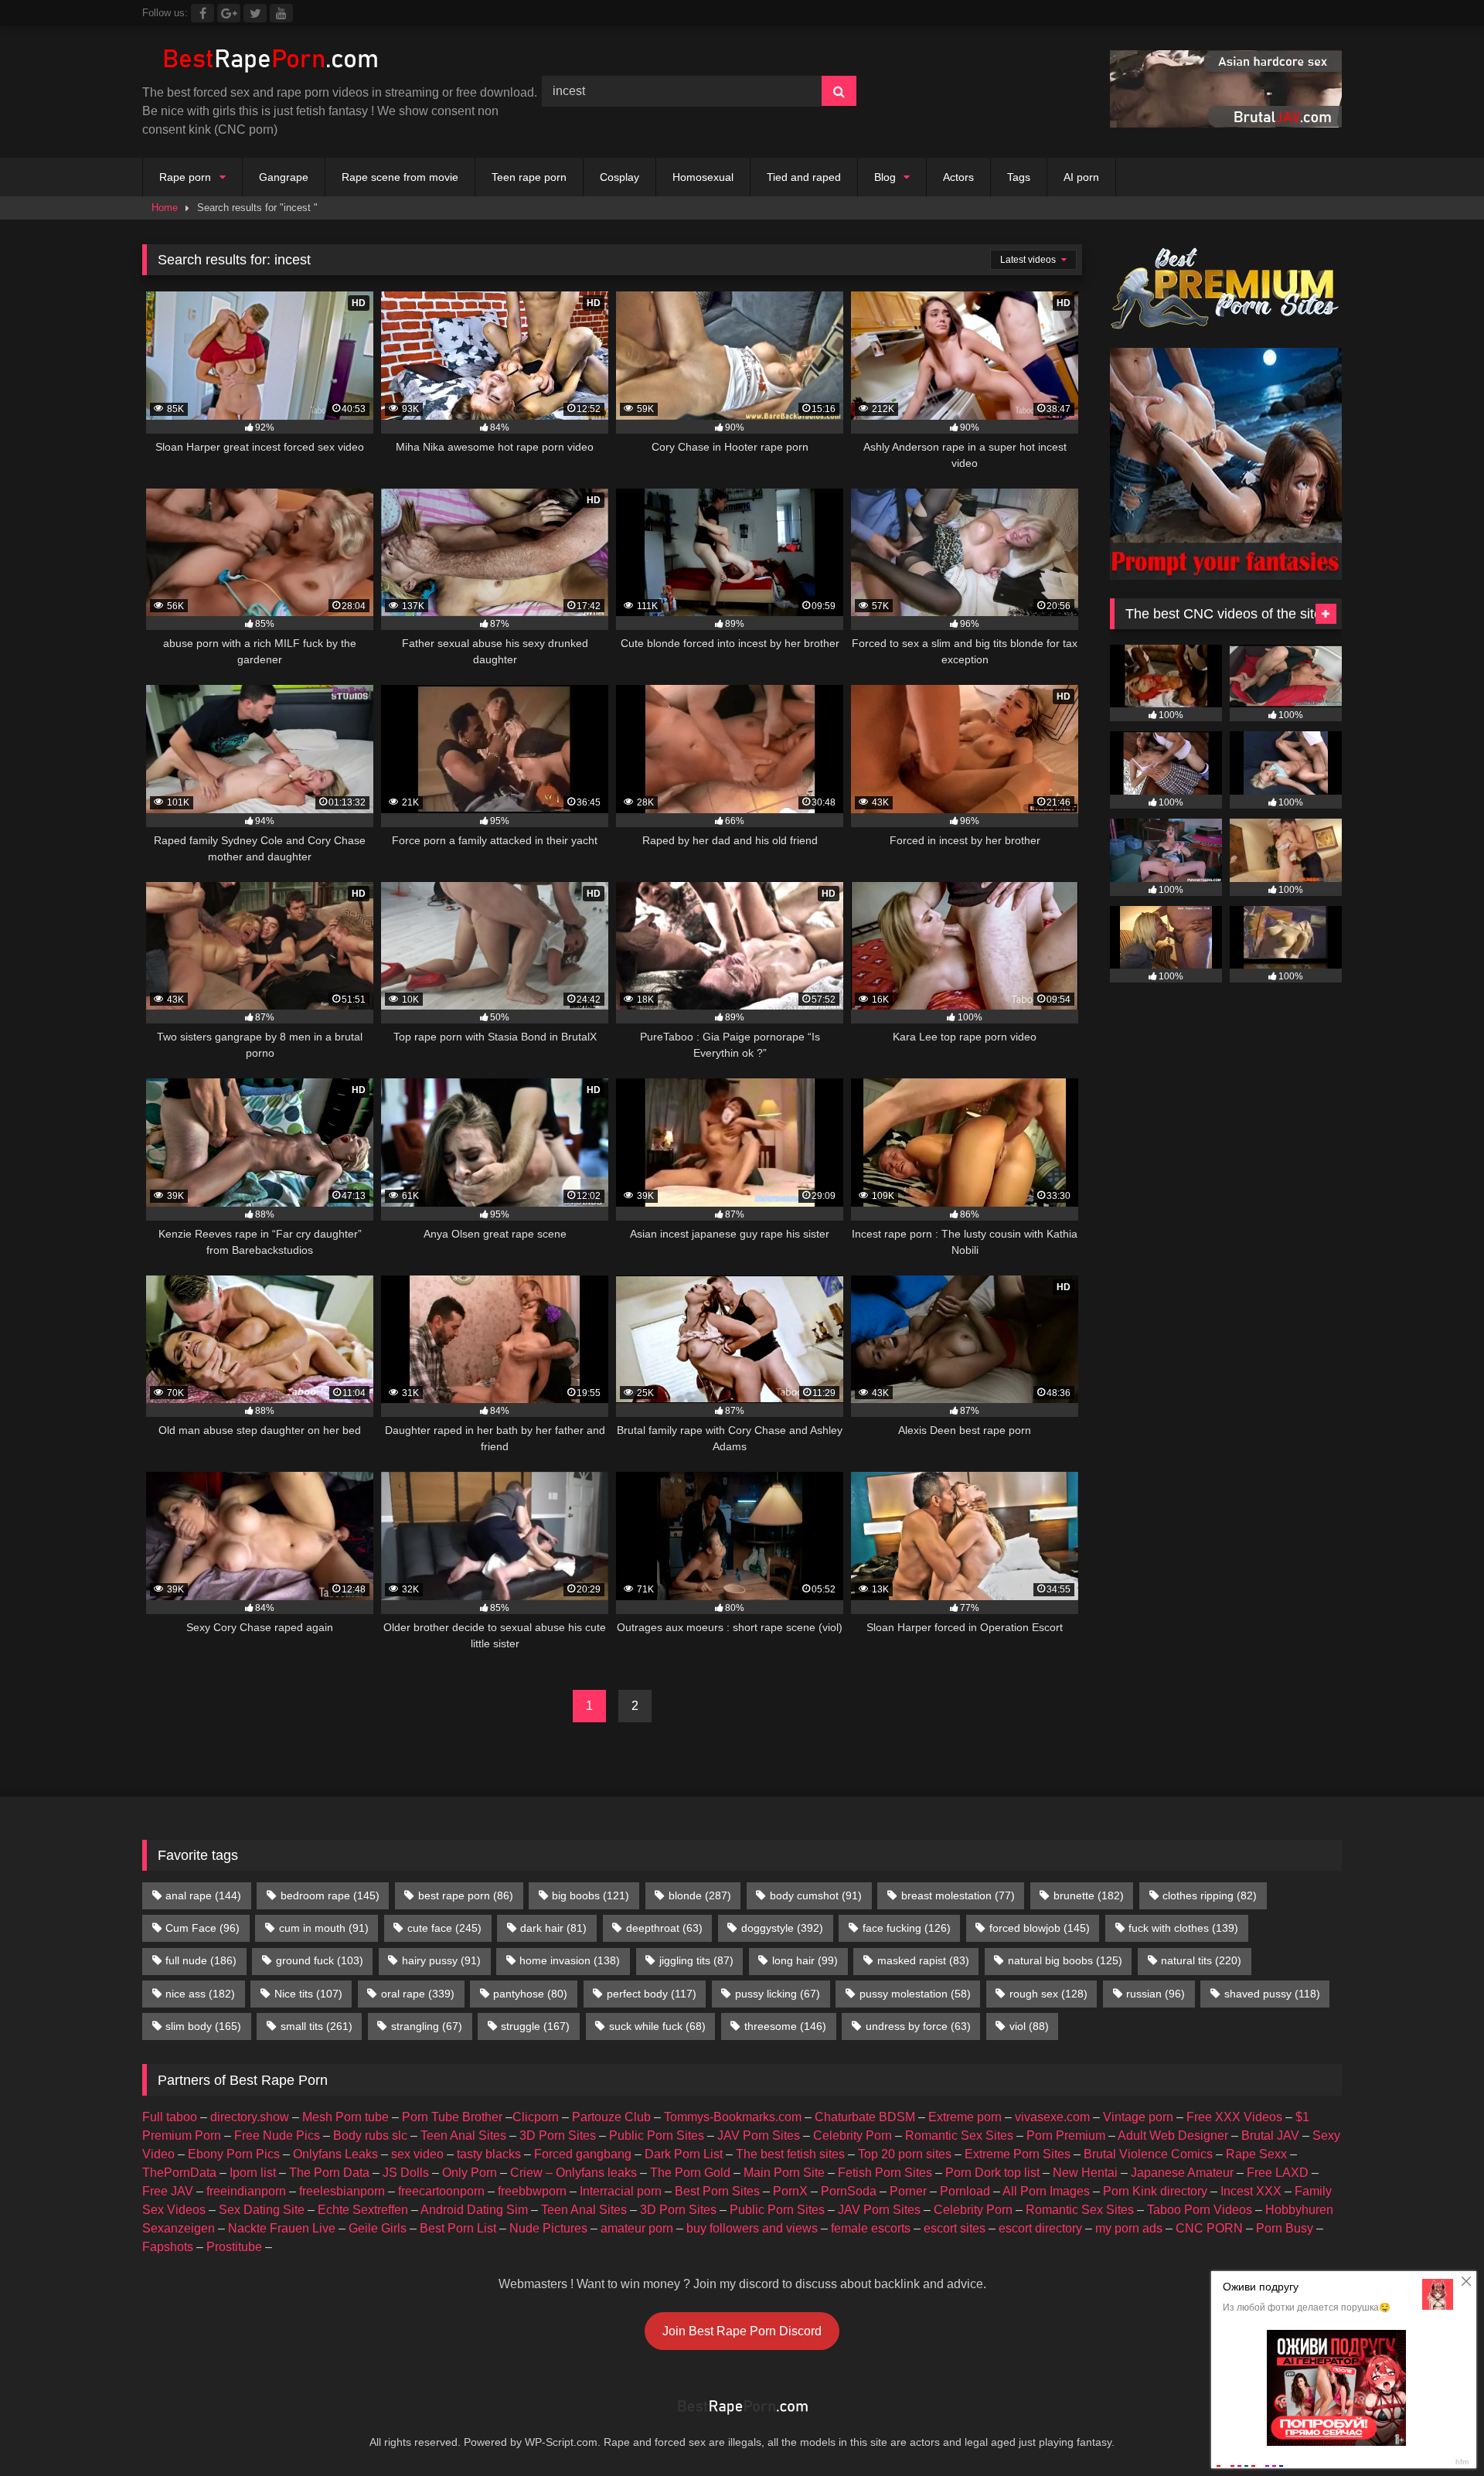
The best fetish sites (790, 2154)
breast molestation (958, 1895)
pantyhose (530, 1994)
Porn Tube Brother (452, 2117)
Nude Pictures (548, 2228)
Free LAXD (1278, 2173)
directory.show (250, 2117)
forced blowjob (1040, 1928)
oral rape (418, 1994)
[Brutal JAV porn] (1226, 123)
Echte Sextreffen (363, 2210)
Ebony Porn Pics (234, 2154)
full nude (201, 1960)
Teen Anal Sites (463, 2135)
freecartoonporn (441, 2191)
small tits (317, 2026)
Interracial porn (621, 2191)
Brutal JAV (1270, 2135)
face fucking (907, 1928)
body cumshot (816, 1895)
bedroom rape (330, 1895)
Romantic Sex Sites (959, 2135)
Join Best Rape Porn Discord (742, 2331)
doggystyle (782, 1928)
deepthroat (664, 1928)
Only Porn (470, 2173)
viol (1029, 2026)
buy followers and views (752, 2228)
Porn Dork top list (992, 2173)
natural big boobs (1065, 1960)
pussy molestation (915, 1994)
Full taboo (170, 2117)
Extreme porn (965, 2117)
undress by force (918, 2026)
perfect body (652, 1994)
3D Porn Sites (558, 2135)
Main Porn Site (784, 2173)
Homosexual (703, 177)
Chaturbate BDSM (865, 2117)
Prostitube (234, 2247)
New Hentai (1085, 2173)
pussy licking (778, 1994)
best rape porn (466, 1895)
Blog (885, 177)
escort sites (955, 2228)
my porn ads (1129, 2228)
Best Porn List (458, 2228)
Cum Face (203, 1928)
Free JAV (168, 2191)
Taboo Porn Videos (1200, 2210)
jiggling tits (696, 1960)
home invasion (570, 1960)
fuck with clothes (1183, 1928)
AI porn (1081, 177)
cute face (444, 1928)
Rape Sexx (1256, 2154)
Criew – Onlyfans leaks (574, 2173)
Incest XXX (1251, 2191)
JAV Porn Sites (759, 2135)
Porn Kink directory (1155, 2191)
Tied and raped (804, 177)
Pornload (965, 2191)
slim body (203, 2026)
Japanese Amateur (1182, 2173)
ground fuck (320, 1960)
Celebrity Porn (853, 2135)
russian (1156, 1994)
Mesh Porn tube (345, 2117)
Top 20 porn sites (905, 2154)
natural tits (1201, 1960)
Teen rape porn (529, 177)
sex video (417, 2154)
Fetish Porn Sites (885, 2173)
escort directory (1040, 2228)
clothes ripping (1210, 1895)
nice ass (200, 1994)
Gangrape (284, 177)
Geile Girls (378, 2228)
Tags (1019, 177)
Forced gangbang (583, 2154)
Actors (958, 177)
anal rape (203, 1895)
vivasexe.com (1052, 2117)
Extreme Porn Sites (1018, 2154)
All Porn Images (1046, 2191)
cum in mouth (324, 1928)
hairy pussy (441, 1960)
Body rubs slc (370, 2135)
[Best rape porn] (269, 61)
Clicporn (536, 2117)
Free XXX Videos (1234, 2117)
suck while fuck (657, 2026)
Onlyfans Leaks (335, 2154)
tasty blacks (489, 2154)
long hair (805, 1960)
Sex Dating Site (262, 2210)
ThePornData (179, 2173)
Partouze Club (611, 2117)
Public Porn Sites (657, 2135)
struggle (535, 2026)
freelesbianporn (342, 2191)
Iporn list (253, 2173)
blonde (700, 1895)
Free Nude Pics (277, 2135)
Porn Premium (1066, 2135)
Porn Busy (1285, 2228)
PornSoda (849, 2191)
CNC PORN (1209, 2228)
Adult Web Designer (1173, 2135)
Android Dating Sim (474, 2210)
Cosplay (619, 177)
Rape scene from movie (400, 177)
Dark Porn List (684, 2154)
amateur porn (637, 2228)
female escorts (871, 2228)
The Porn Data (329, 2173)
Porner (908, 2191)
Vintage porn (1138, 2117)
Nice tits (308, 1994)
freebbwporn (532, 2191)
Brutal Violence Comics (1148, 2154)
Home (165, 208)
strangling (427, 2026)
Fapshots (168, 2247)
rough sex (1048, 1994)
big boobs (591, 1895)
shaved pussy (1272, 1994)
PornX (790, 2191)
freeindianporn (246, 2191)
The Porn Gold (690, 2173)
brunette (1089, 1895)
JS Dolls (406, 2173)
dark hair (553, 1928)
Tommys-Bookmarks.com (733, 2117)
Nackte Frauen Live (282, 2228)
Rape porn (185, 177)
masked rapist (923, 1960)
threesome (785, 2026)
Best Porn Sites (717, 2191)
